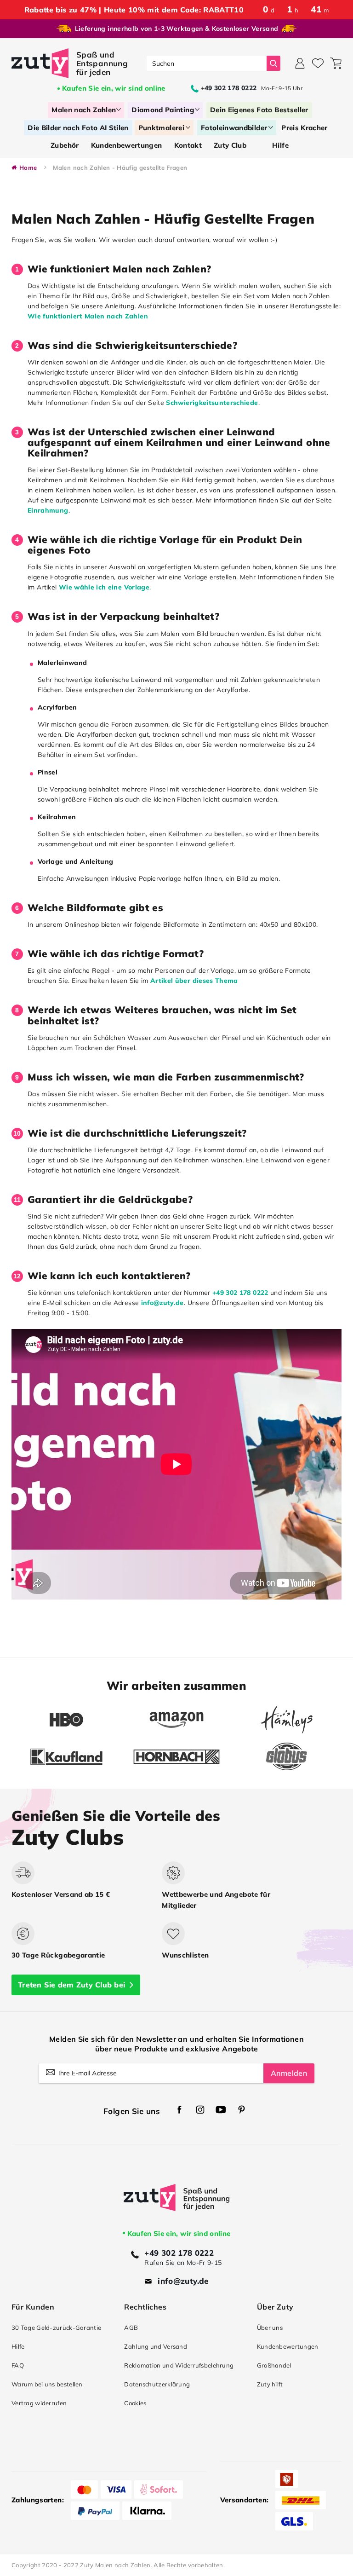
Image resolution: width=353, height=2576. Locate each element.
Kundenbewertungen (288, 2346)
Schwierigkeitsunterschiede (212, 403)
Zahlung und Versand (156, 2346)
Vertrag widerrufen (39, 2403)
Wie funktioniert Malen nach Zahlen (88, 316)
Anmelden (289, 2073)
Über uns (270, 2328)
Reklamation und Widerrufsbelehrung (179, 2365)
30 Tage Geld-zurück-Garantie (56, 2328)
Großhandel (274, 2365)
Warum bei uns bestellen (47, 2384)
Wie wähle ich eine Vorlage (104, 587)
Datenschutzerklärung (157, 2384)
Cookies (135, 2403)
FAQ (18, 2365)
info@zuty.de (162, 1303)
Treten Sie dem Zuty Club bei (71, 1985)
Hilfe (18, 2346)
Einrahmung (48, 510)
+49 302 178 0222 (240, 1293)
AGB (131, 2328)
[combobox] (207, 63)
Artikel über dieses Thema (194, 981)
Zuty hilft (270, 2384)
